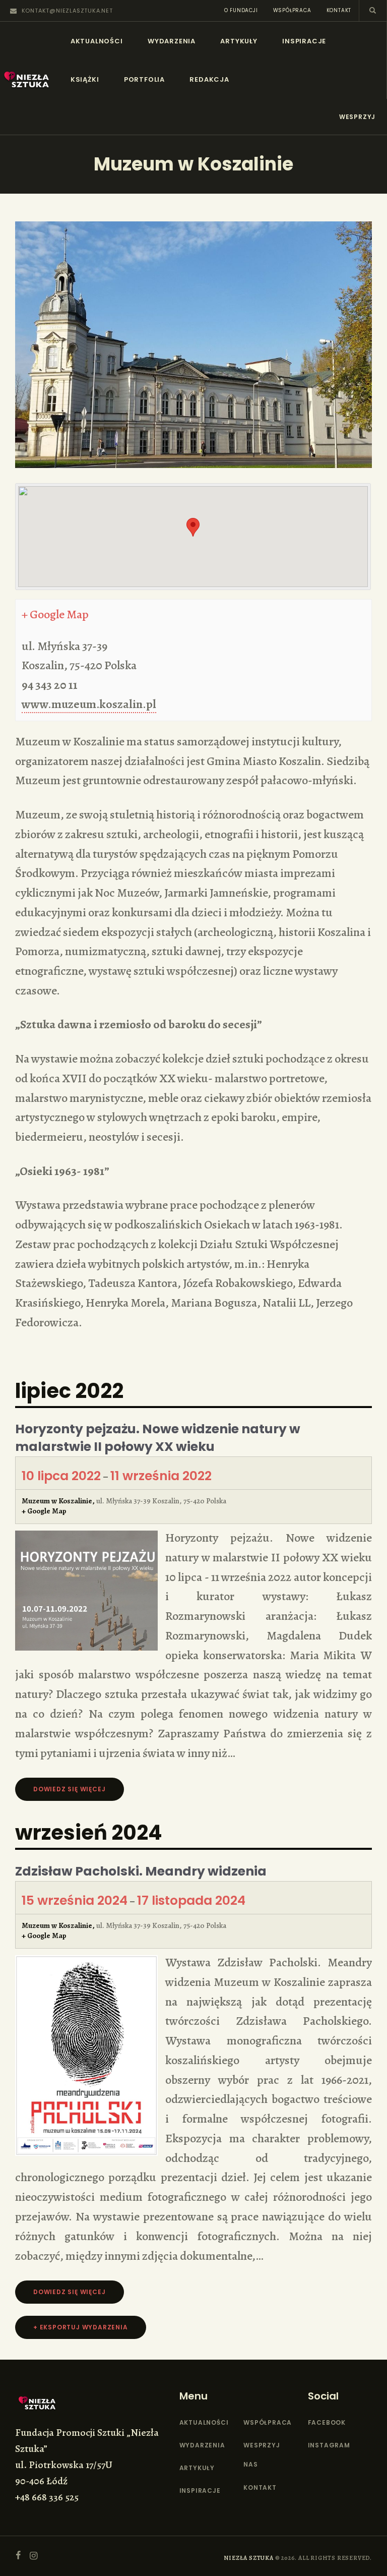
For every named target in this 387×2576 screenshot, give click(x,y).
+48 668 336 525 (47, 2497)
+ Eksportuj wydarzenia (81, 2327)
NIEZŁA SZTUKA (248, 2558)
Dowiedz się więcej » (72, 1789)
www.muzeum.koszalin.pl (89, 704)
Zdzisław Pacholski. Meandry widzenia (141, 1871)
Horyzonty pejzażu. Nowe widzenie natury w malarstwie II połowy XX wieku (158, 1438)
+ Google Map (55, 614)
